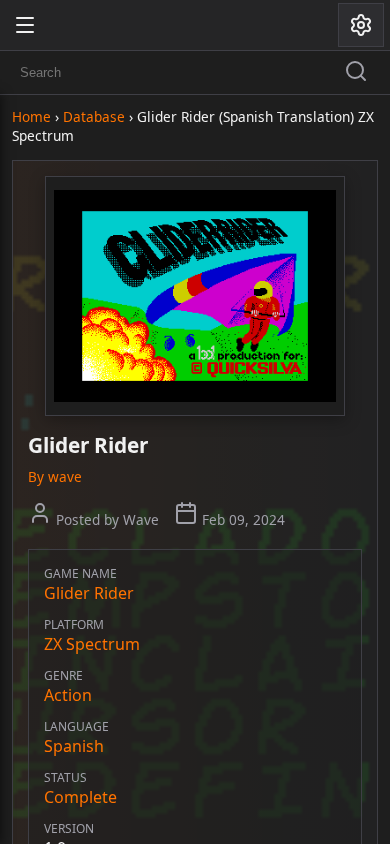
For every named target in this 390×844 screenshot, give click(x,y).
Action (68, 695)
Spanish (74, 746)
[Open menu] (25, 25)
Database (94, 116)
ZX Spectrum (92, 644)
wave (65, 476)
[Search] (356, 73)
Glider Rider (89, 593)
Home (31, 116)
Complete (80, 797)
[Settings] (361, 25)
